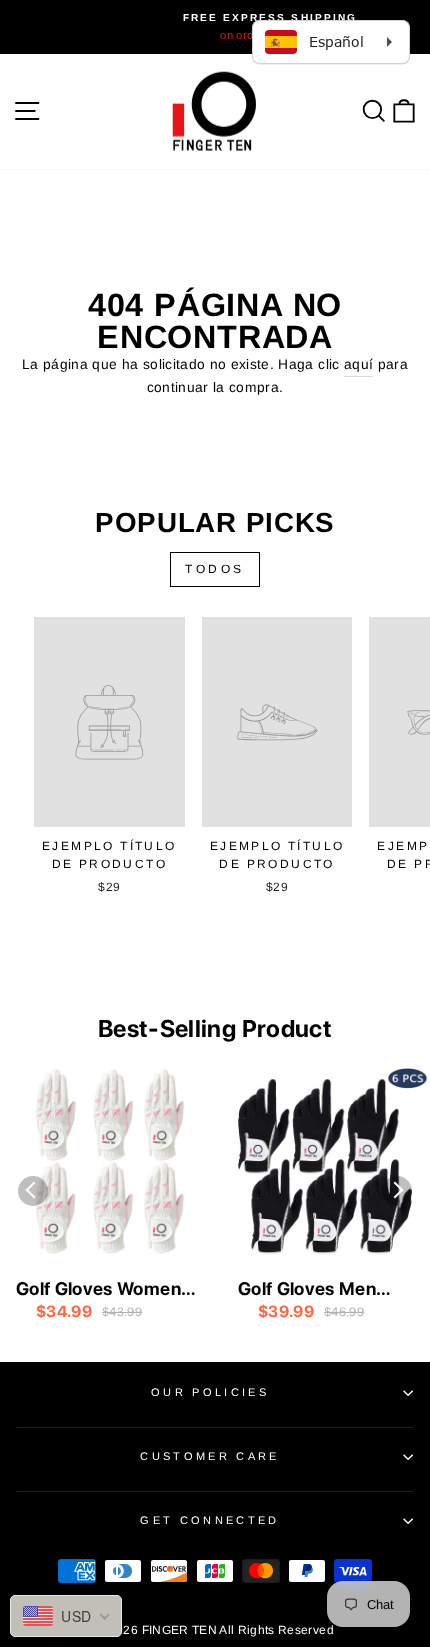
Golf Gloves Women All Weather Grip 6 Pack (98, 1290)
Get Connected (209, 1520)
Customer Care (209, 1456)
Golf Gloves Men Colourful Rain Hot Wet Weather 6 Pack (324, 1290)
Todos (215, 569)
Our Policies (210, 1392)
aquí (358, 364)
